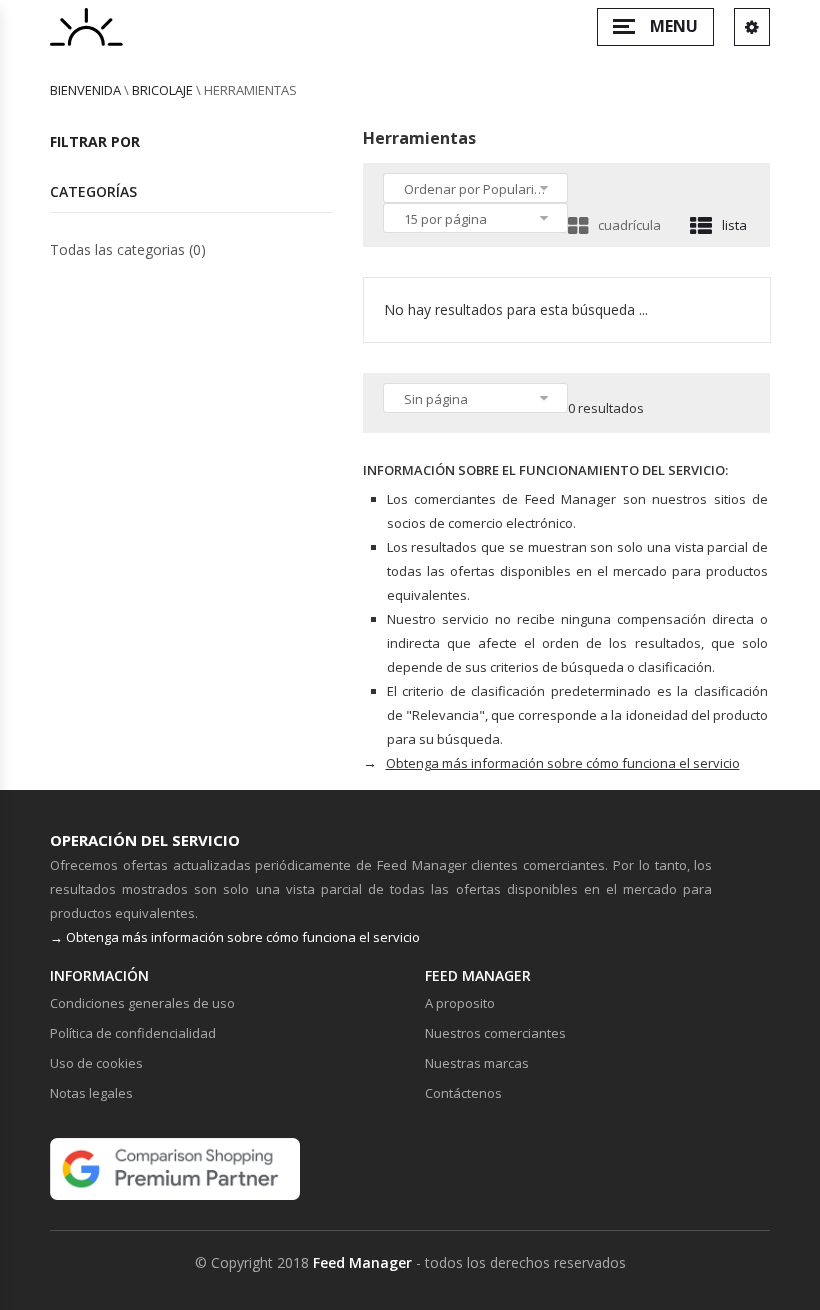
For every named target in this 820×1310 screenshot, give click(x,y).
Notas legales (91, 1093)
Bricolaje (162, 90)
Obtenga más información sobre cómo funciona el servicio (563, 763)
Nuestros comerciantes (495, 1033)
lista (734, 225)
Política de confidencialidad (133, 1033)
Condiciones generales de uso (142, 1003)
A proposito (460, 1003)
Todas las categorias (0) (128, 249)
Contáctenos (463, 1093)
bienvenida (85, 90)
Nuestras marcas (477, 1063)
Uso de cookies (96, 1063)
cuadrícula (629, 225)
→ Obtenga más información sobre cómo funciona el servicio (235, 937)
